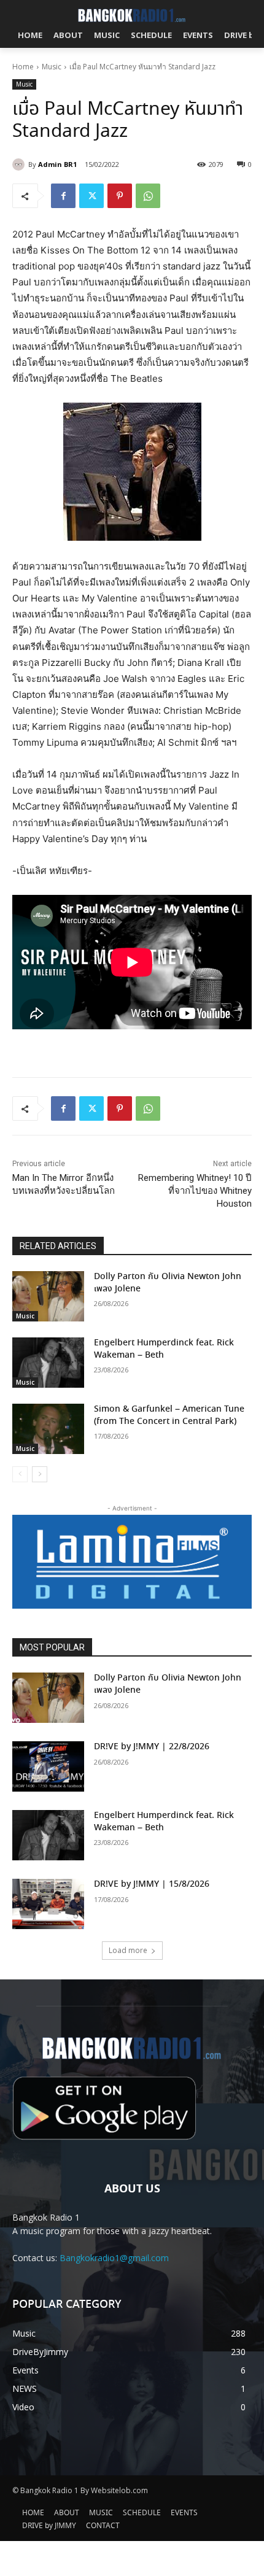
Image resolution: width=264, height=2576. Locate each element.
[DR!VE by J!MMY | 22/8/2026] (48, 1766)
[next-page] (40, 1474)
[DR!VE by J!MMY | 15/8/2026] (48, 1904)
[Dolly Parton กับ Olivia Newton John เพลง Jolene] (48, 1296)
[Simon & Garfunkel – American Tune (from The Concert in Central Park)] (48, 1429)
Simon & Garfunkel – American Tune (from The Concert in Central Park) (169, 1415)
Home (23, 67)
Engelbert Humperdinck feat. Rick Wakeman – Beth (164, 1349)
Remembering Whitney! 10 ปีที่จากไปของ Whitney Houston (195, 1191)
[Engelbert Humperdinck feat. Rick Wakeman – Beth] (48, 1363)
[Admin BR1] (20, 164)
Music (52, 67)
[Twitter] (91, 196)
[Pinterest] (120, 196)
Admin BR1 (57, 164)
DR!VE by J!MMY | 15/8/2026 (152, 1884)
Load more (128, 1950)
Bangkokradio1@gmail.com (114, 2258)
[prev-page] (20, 1474)
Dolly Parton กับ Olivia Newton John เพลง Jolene (168, 1283)
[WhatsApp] (148, 196)
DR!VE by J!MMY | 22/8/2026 (152, 1747)
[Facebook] (63, 196)
